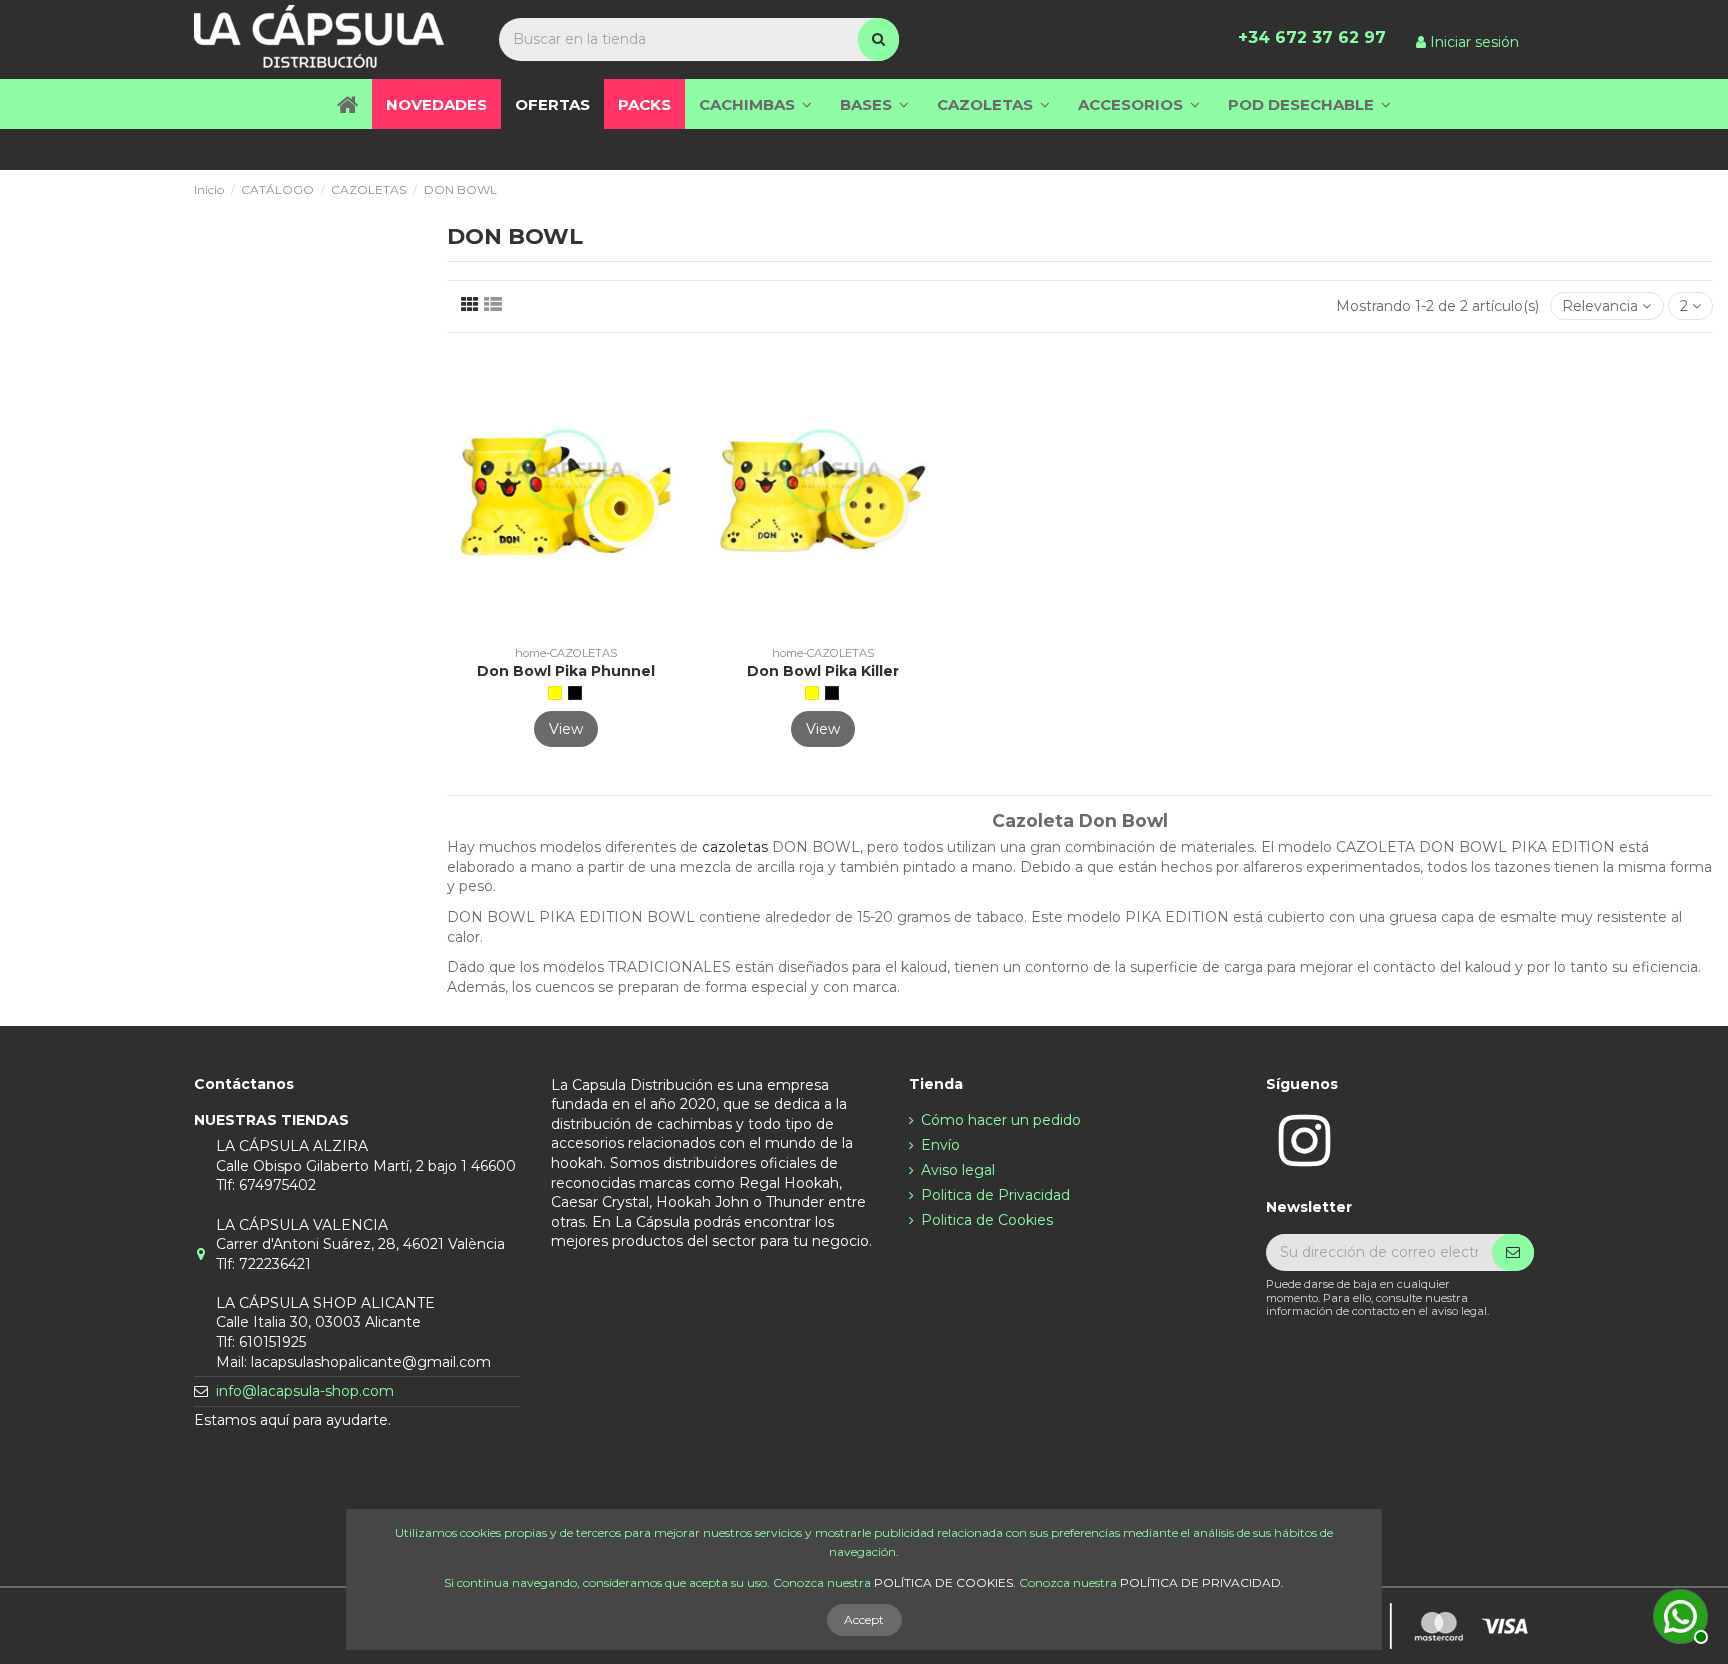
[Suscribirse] (1513, 1253)
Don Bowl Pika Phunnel (566, 671)
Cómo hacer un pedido (1001, 1120)
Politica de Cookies (987, 1220)
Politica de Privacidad (995, 1195)
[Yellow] (555, 693)
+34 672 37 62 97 (1312, 37)
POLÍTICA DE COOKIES (943, 1582)
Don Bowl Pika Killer (823, 671)
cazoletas (737, 847)
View (566, 729)
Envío (940, 1145)
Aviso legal (958, 1170)
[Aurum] (575, 693)
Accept (864, 1619)
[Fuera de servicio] (1678, 1614)
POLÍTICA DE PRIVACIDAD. (1202, 1582)
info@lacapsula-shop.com (305, 1391)
